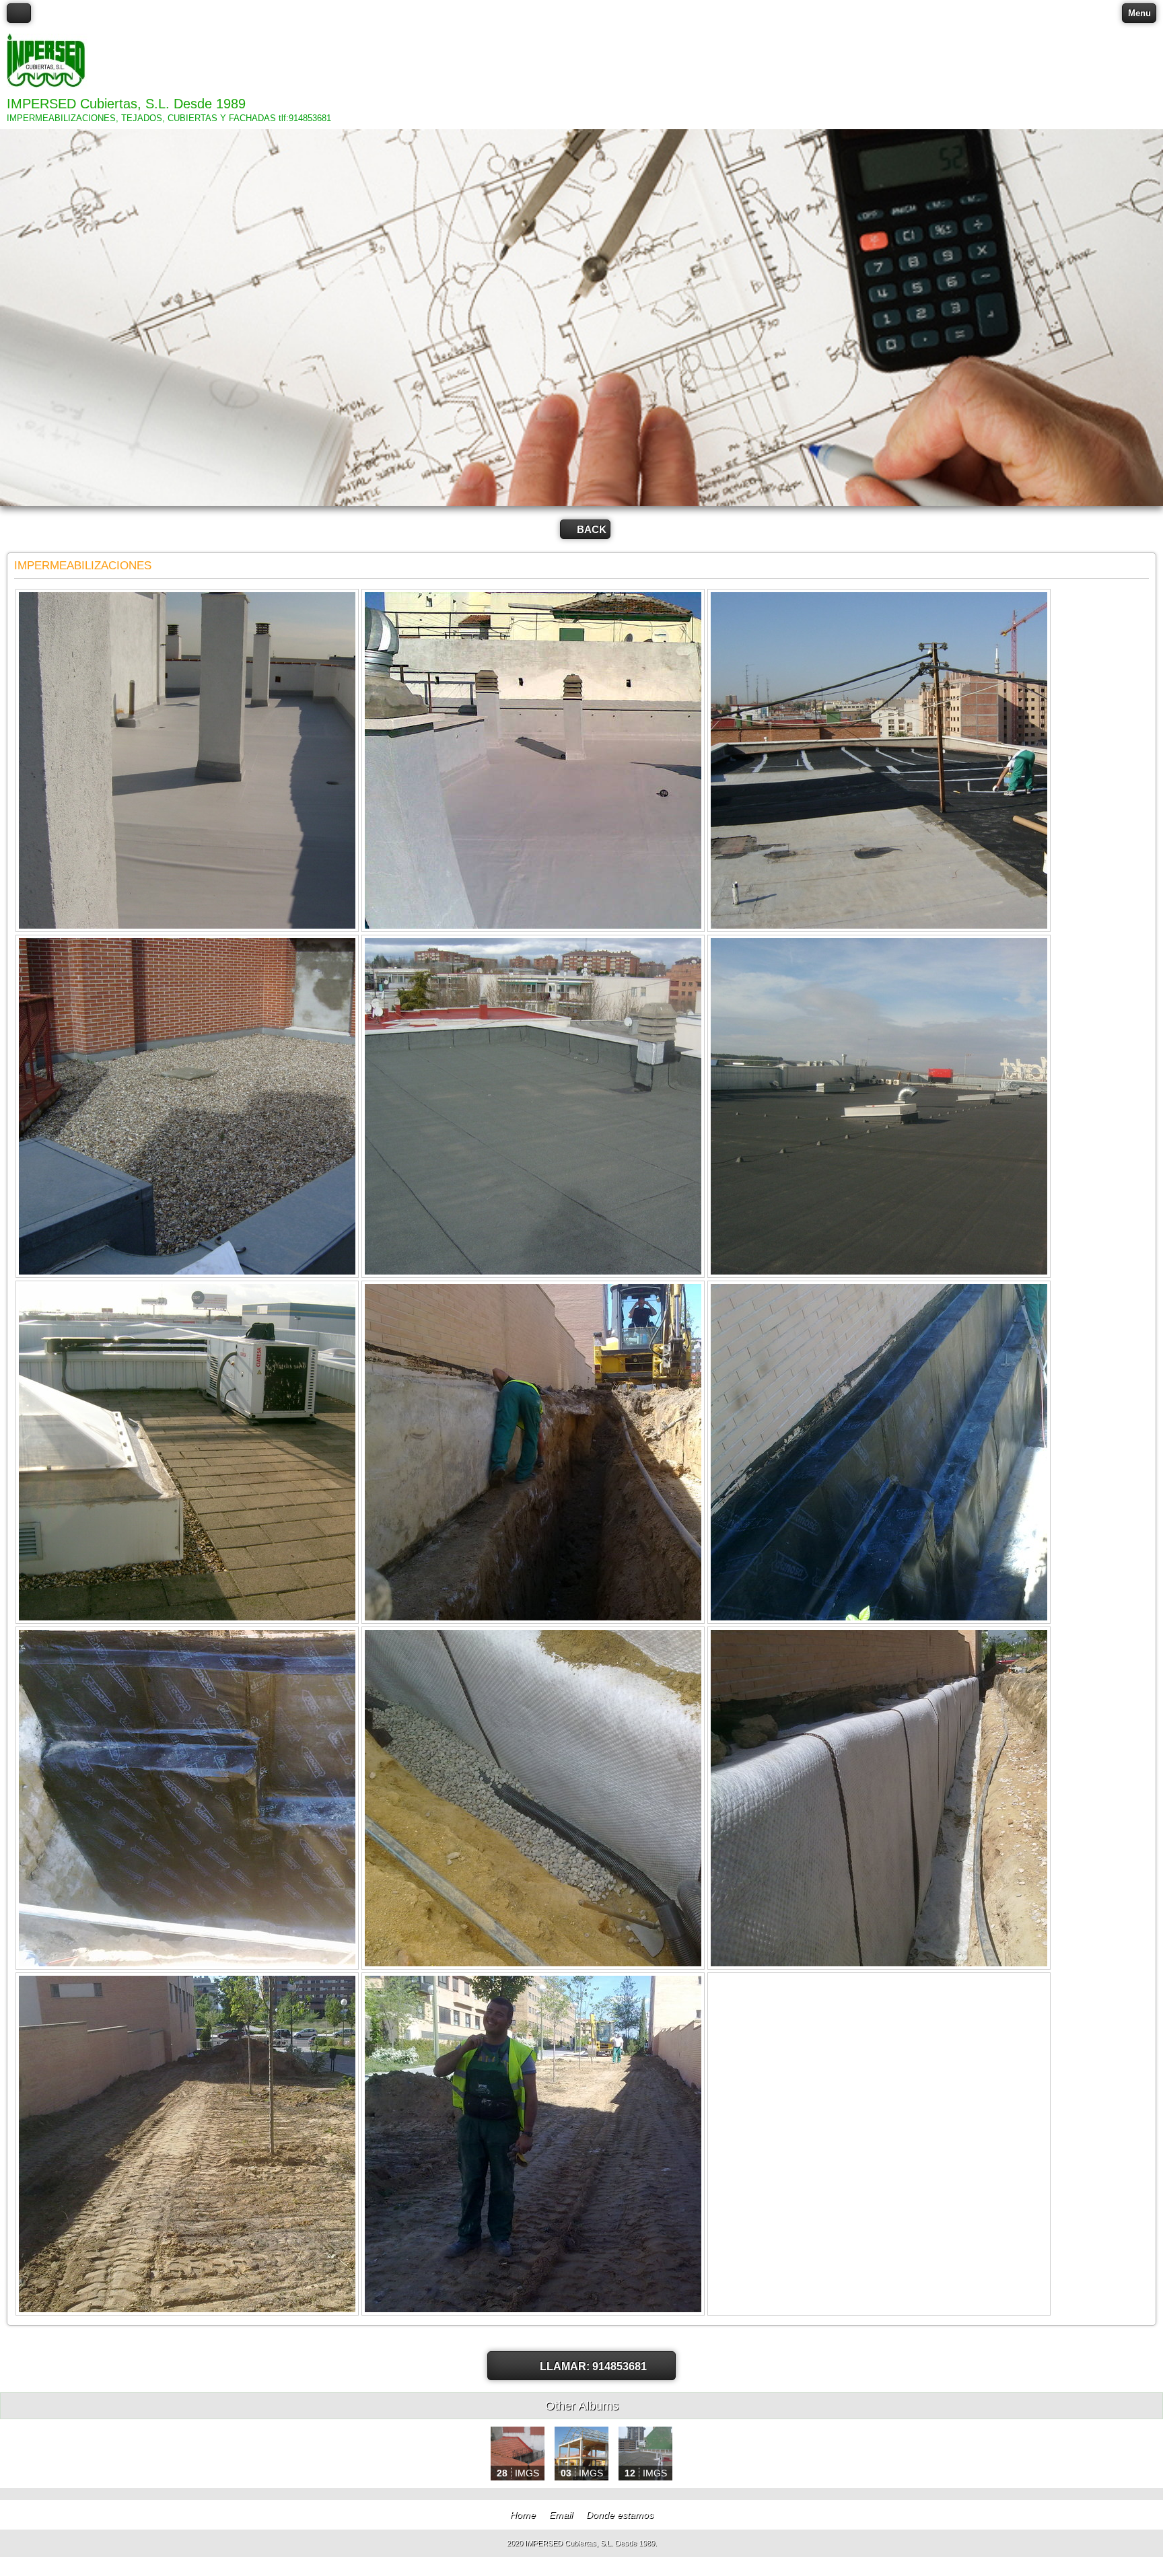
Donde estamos (620, 2515)
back (592, 529)
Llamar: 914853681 (593, 2366)
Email (561, 2515)
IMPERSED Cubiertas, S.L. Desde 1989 (126, 104)
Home (523, 2515)
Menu (1139, 13)
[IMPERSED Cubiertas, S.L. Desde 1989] (47, 62)
